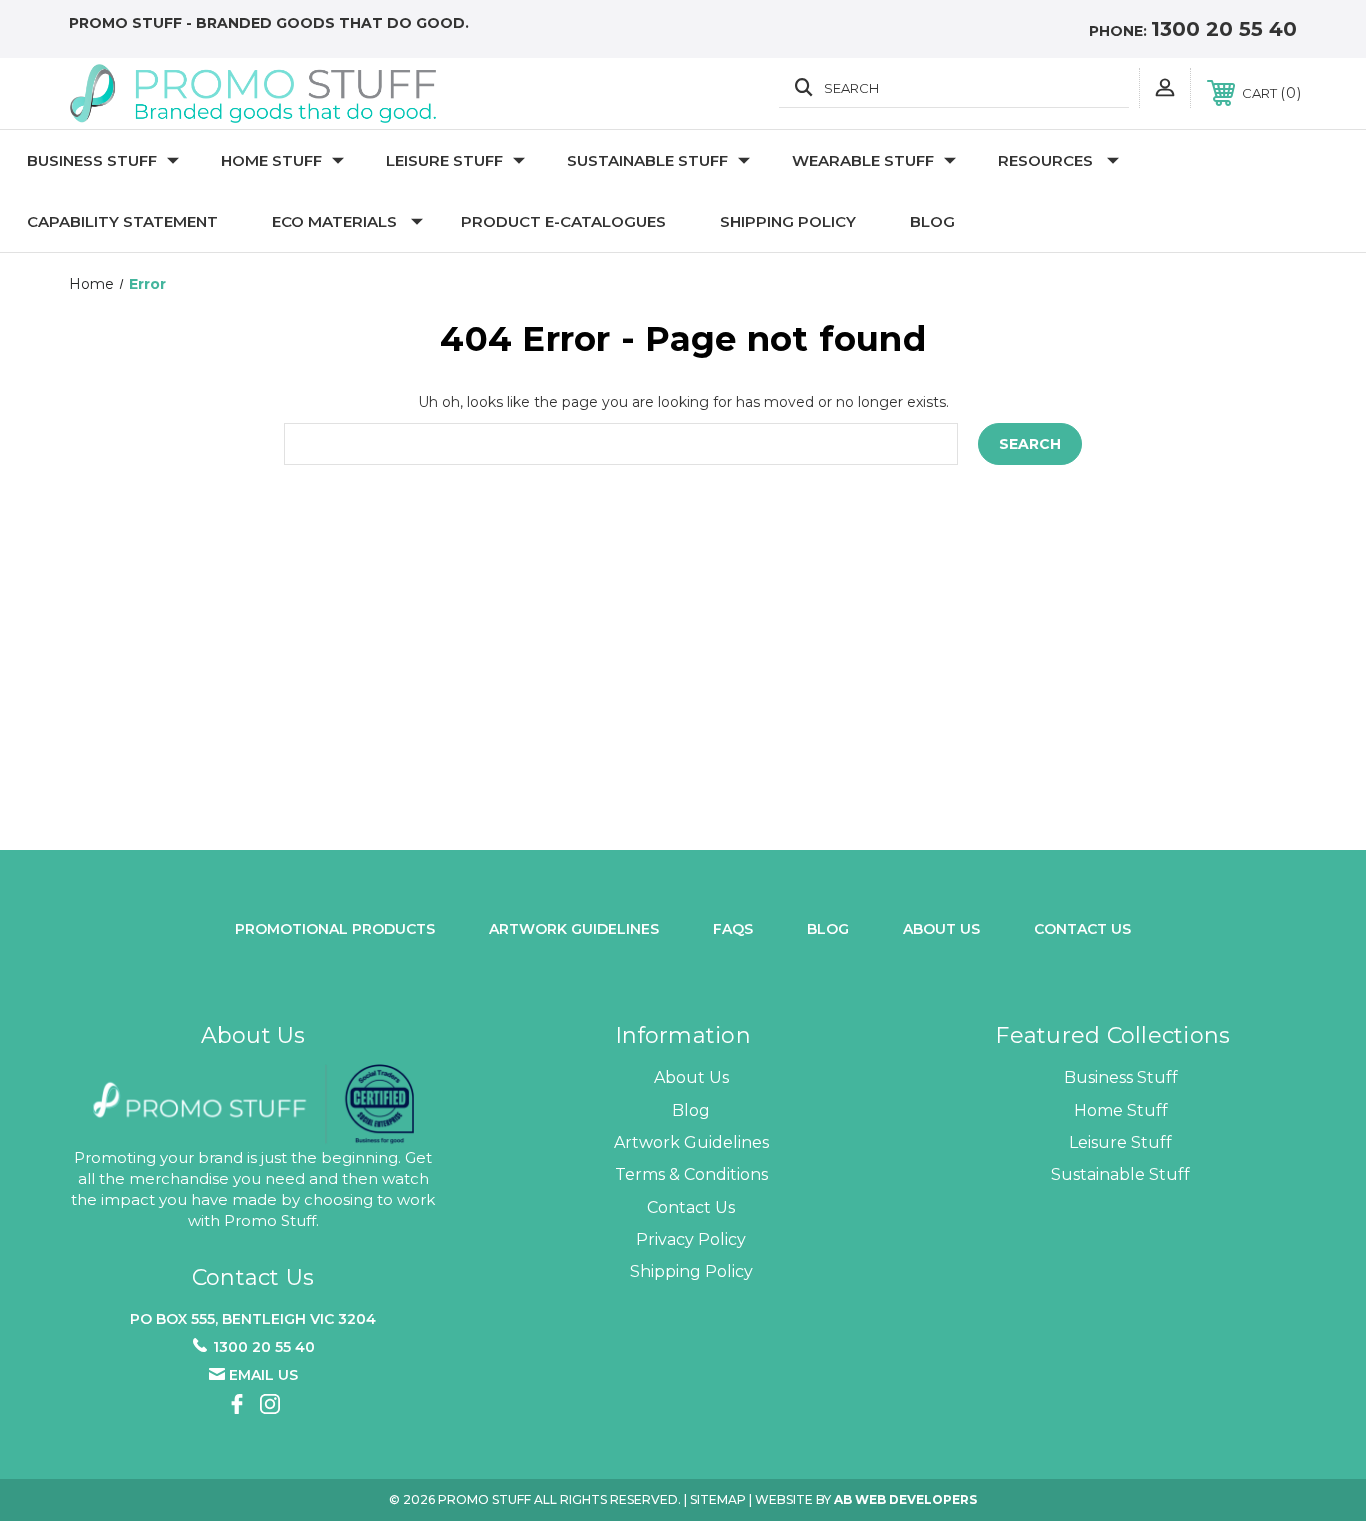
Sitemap (718, 1499)
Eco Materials (334, 221)
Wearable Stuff (863, 160)
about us (941, 929)
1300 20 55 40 (1224, 29)
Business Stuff (92, 160)
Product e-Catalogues (563, 221)
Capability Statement (122, 221)
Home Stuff (271, 160)
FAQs (733, 929)
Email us (263, 1375)
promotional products (335, 929)
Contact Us (1082, 929)
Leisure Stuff (444, 160)
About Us (691, 1077)
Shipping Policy (788, 221)
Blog (932, 221)
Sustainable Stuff (647, 160)
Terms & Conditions (691, 1174)
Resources (1045, 160)
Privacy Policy (691, 1239)
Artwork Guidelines (574, 929)
